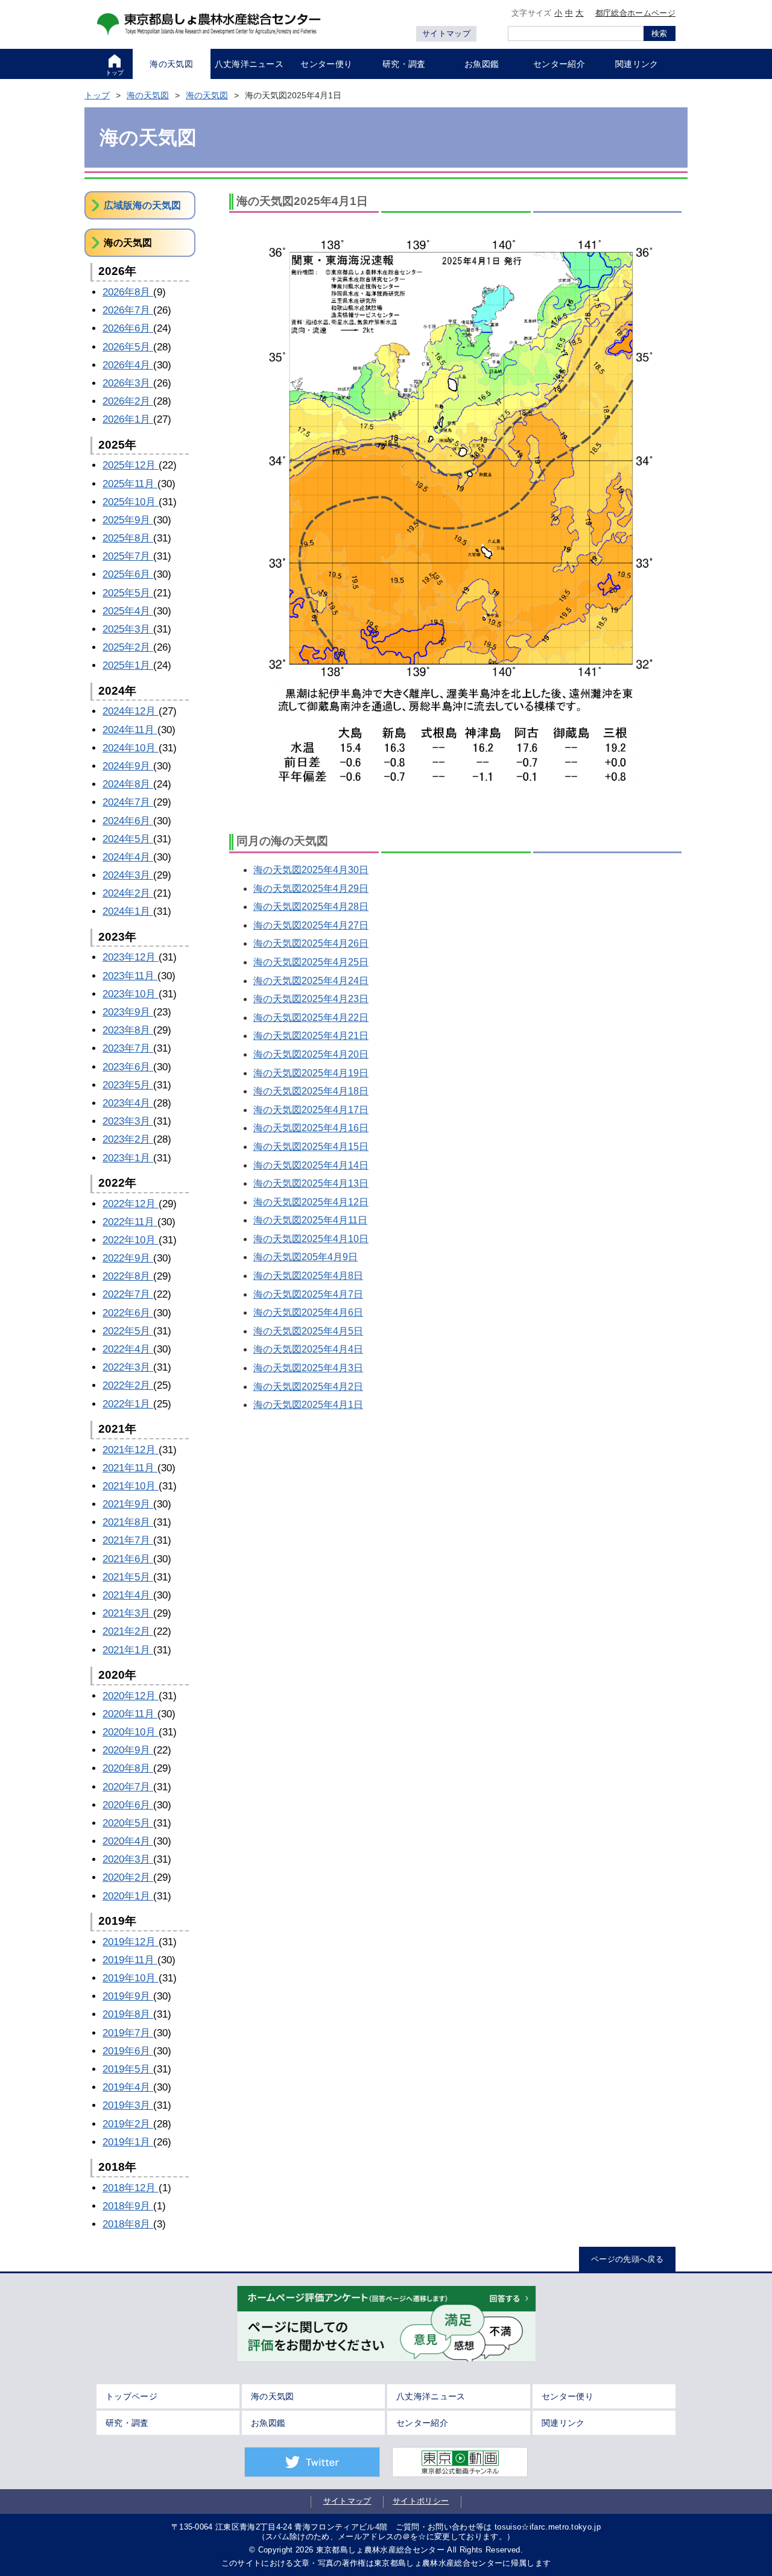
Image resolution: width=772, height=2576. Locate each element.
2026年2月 (128, 401)
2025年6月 (128, 574)
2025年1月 (128, 665)
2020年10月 (131, 1732)
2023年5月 (128, 1085)
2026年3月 (128, 383)
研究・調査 (127, 2423)
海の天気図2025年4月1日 (308, 1405)
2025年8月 (128, 538)
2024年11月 (130, 730)
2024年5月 (128, 839)
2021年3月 (128, 1613)
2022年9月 (128, 1258)
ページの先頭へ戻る (627, 2259)
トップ (97, 95)
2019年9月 (128, 1996)
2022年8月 (128, 1276)
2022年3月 (128, 1367)
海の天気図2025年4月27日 (311, 925)
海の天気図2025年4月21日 (311, 1036)
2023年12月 (131, 957)
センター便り (568, 2396)
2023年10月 (131, 994)
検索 (659, 33)
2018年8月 (128, 2224)
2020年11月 (130, 1714)
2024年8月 (128, 784)
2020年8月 (128, 1768)
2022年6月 (128, 1313)
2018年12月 (131, 2188)
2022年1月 (128, 1404)
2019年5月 (128, 2069)
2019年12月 (131, 1942)
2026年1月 (128, 419)
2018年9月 (128, 2206)
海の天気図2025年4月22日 (311, 1018)
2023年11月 (130, 976)
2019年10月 (131, 1978)
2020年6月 (128, 1805)
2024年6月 (128, 821)
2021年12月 (131, 1450)
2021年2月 (128, 1631)
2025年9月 (128, 520)
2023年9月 (128, 1012)
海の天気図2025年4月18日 (311, 1091)
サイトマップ (446, 33)
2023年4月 (128, 1103)
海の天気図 (148, 95)
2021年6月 (128, 1559)
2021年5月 (128, 1577)
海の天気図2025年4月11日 (310, 1220)
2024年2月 (128, 893)
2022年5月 (128, 1331)
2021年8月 (128, 1522)
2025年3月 (128, 629)
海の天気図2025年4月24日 (311, 981)
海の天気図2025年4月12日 (311, 1202)
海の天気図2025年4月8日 (308, 1276)
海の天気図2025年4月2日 (308, 1387)
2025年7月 (128, 556)
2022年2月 (128, 1385)
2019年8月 (128, 2014)
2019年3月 (128, 2105)
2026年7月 (128, 310)
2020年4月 (128, 1841)
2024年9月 (128, 766)
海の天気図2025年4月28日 (311, 907)
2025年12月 (131, 465)
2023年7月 (128, 1048)
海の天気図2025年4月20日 (311, 1054)
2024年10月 (131, 748)
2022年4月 (128, 1349)
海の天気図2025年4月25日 (311, 962)
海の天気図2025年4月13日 (311, 1183)
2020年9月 (128, 1750)
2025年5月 (128, 593)
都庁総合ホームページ (635, 13)
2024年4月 (128, 857)
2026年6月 (128, 328)
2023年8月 (128, 1030)
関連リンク (563, 2423)
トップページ (131, 2396)
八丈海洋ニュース (431, 2396)
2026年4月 (128, 365)
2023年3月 (128, 1121)
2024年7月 (128, 802)
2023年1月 (128, 1158)
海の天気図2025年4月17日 (311, 1110)
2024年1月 (128, 911)
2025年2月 (128, 647)
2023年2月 (128, 1139)
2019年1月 (128, 2142)
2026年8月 (128, 292)
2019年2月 (128, 2124)
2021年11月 (130, 1468)
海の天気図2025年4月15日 (311, 1147)
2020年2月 (128, 1877)
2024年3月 (128, 875)
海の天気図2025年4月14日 (311, 1165)
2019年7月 (128, 2033)
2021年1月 (128, 1650)
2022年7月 (128, 1294)
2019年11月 (130, 1960)
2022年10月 (131, 1240)
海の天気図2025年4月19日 (311, 1073)
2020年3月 (128, 1859)
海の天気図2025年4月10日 (311, 1239)
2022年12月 (131, 1204)
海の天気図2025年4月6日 (308, 1312)
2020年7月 (128, 1787)
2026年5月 (128, 347)
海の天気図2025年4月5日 (308, 1331)
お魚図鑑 (268, 2423)
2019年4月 (128, 2087)
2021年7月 (128, 1540)
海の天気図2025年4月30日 (311, 870)
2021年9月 (128, 1504)
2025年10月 (131, 502)
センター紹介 (422, 2423)
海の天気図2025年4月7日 (308, 1294)
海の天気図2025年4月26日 (311, 943)
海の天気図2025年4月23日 (311, 999)
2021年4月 (128, 1595)
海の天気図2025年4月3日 (308, 1368)
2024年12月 (131, 711)
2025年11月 (130, 484)
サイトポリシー (421, 2501)
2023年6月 (128, 1067)
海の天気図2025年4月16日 (311, 1128)
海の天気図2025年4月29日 (311, 889)
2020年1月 (128, 1896)
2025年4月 (128, 611)
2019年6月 (128, 2051)
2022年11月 (130, 1222)
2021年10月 (131, 1486)
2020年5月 (128, 1823)
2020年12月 (131, 1696)
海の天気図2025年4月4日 (308, 1349)
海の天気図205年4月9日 (305, 1257)
